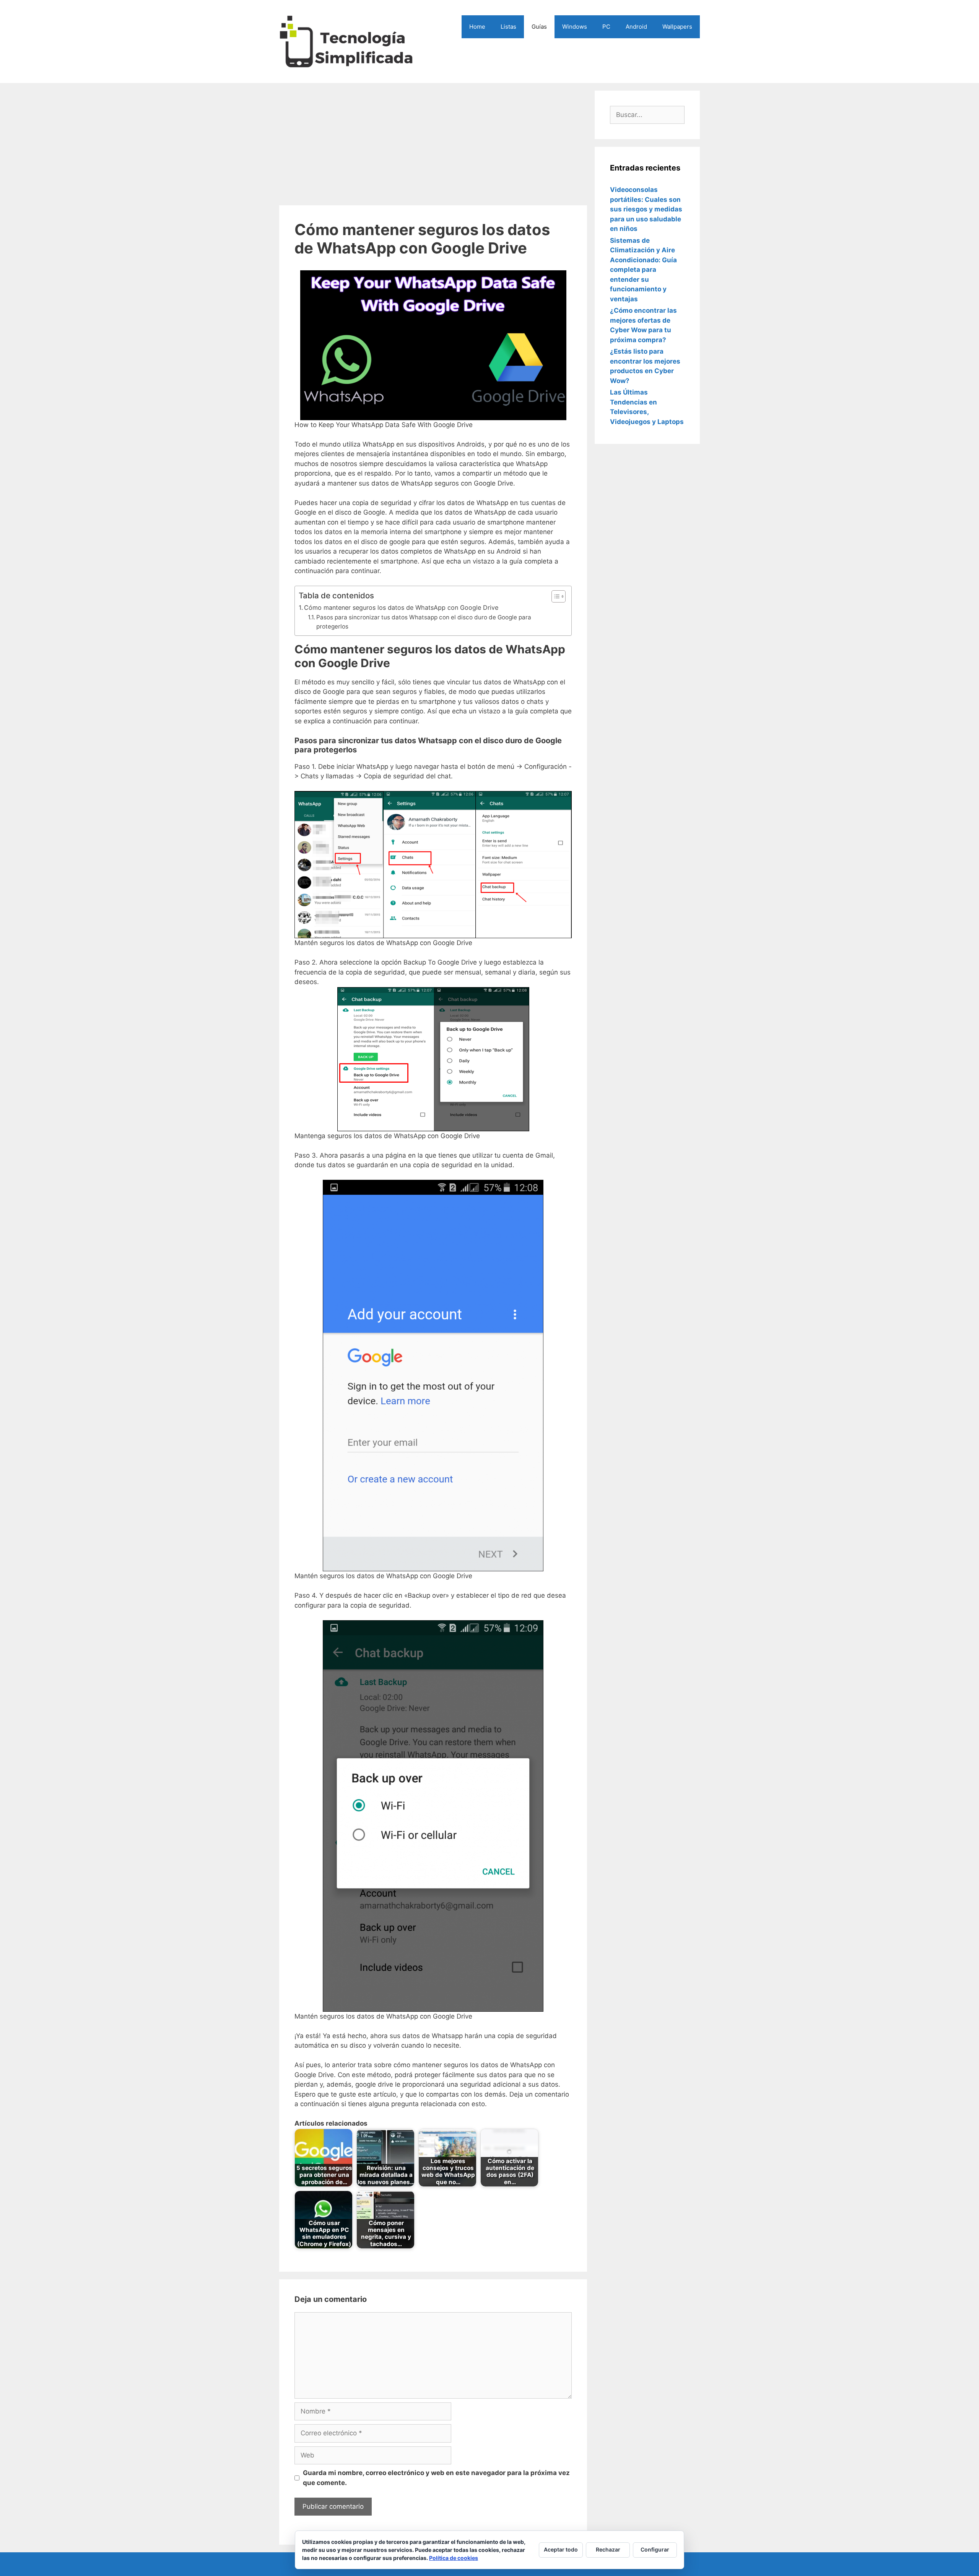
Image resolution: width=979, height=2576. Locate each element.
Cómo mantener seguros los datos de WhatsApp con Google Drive (401, 607)
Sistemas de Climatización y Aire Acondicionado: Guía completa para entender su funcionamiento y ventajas (643, 270)
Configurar (655, 2549)
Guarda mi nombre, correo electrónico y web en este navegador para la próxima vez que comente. (436, 2478)
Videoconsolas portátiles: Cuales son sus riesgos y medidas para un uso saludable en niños (646, 209)
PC (606, 27)
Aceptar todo (561, 2549)
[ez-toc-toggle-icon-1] (555, 596)
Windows (575, 27)
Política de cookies (454, 2558)
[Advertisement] (433, 144)
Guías (539, 27)
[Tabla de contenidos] (559, 596)
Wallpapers (677, 27)
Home (477, 27)
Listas (508, 27)
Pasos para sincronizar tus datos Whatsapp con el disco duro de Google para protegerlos (424, 622)
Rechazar (608, 2549)
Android (636, 27)
